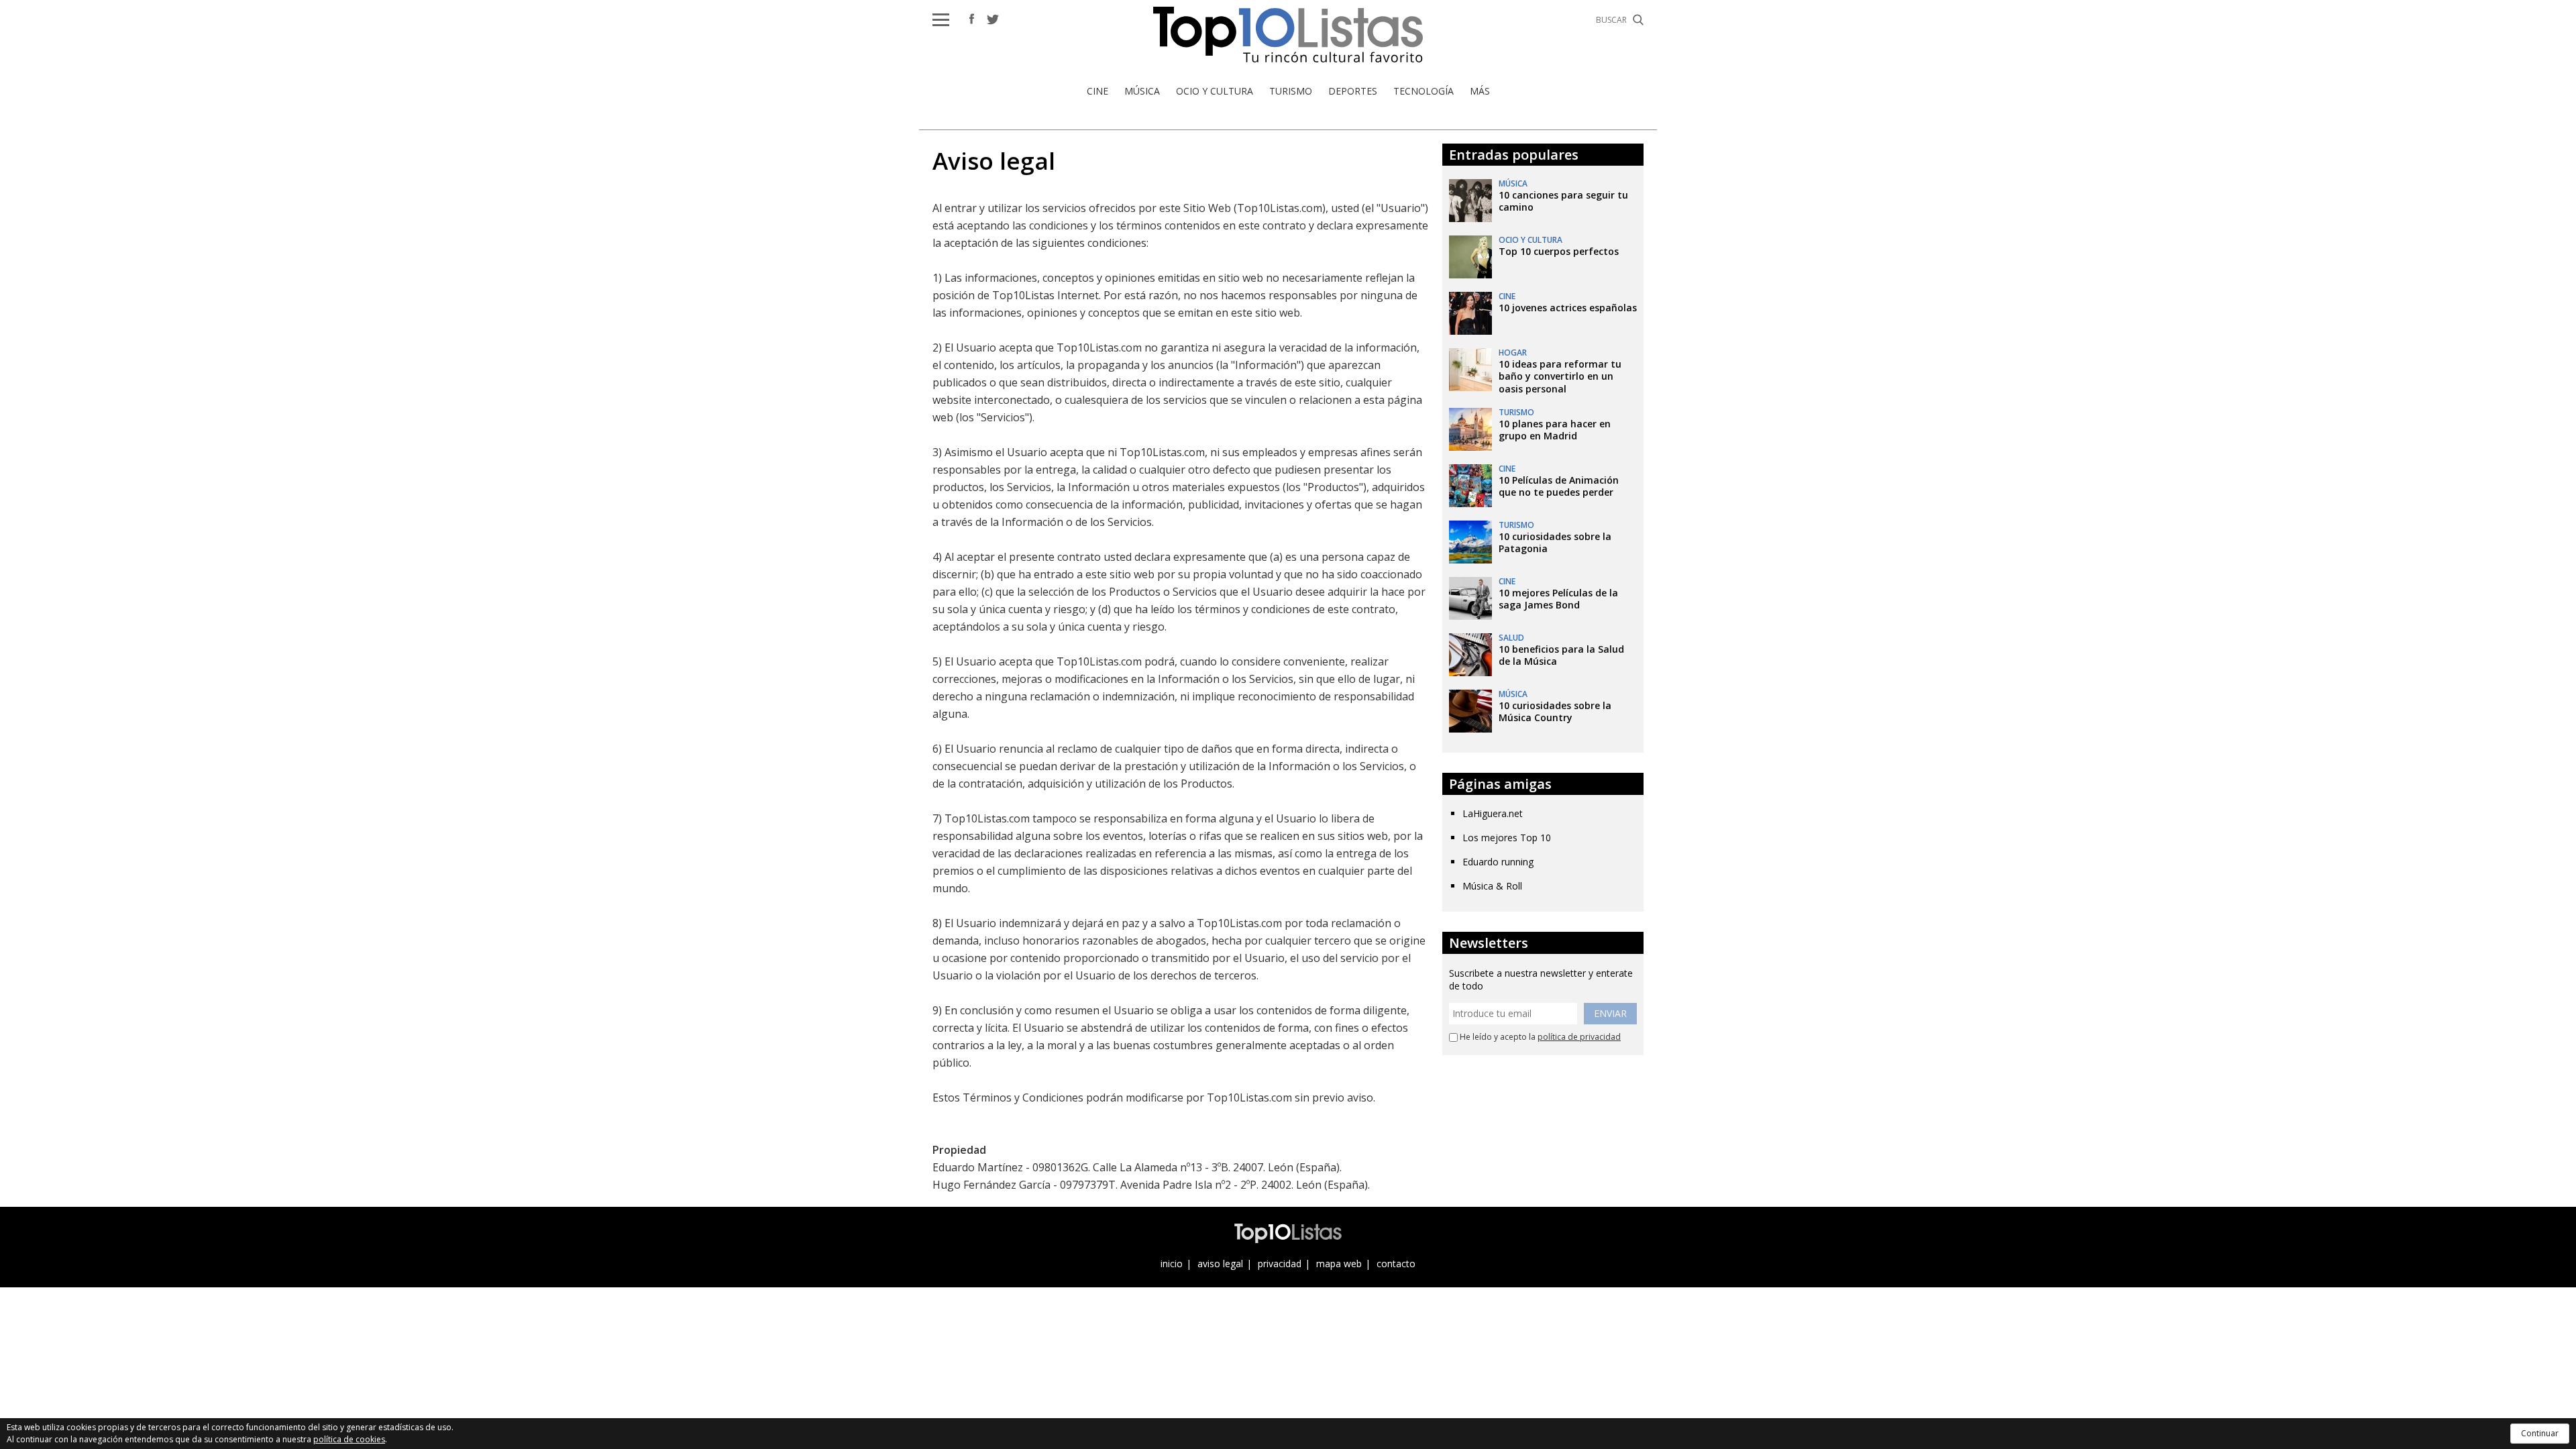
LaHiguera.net (1493, 813)
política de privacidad (1579, 1037)
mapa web (1339, 1264)
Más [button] (1480, 91)
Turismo (1291, 91)
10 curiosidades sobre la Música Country (1555, 711)
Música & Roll (1492, 886)
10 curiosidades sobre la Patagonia (1555, 542)
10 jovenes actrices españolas (1568, 308)
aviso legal (1220, 1264)
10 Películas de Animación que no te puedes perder (1559, 486)
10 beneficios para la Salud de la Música (1561, 655)
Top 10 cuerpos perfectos (1559, 251)
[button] (941, 20)
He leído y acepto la (1539, 1037)
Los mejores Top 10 (1507, 838)
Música (1142, 91)
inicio (1172, 1264)
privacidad (1280, 1264)
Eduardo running (1498, 862)
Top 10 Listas (1288, 35)
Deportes (1353, 91)
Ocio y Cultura (1215, 91)
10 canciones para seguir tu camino (1563, 201)
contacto (1396, 1264)
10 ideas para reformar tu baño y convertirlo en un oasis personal (1560, 376)
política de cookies (349, 1439)
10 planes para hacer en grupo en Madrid (1555, 430)
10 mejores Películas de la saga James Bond (1558, 599)
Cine (1097, 91)
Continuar (2540, 1433)
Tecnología (1424, 91)
